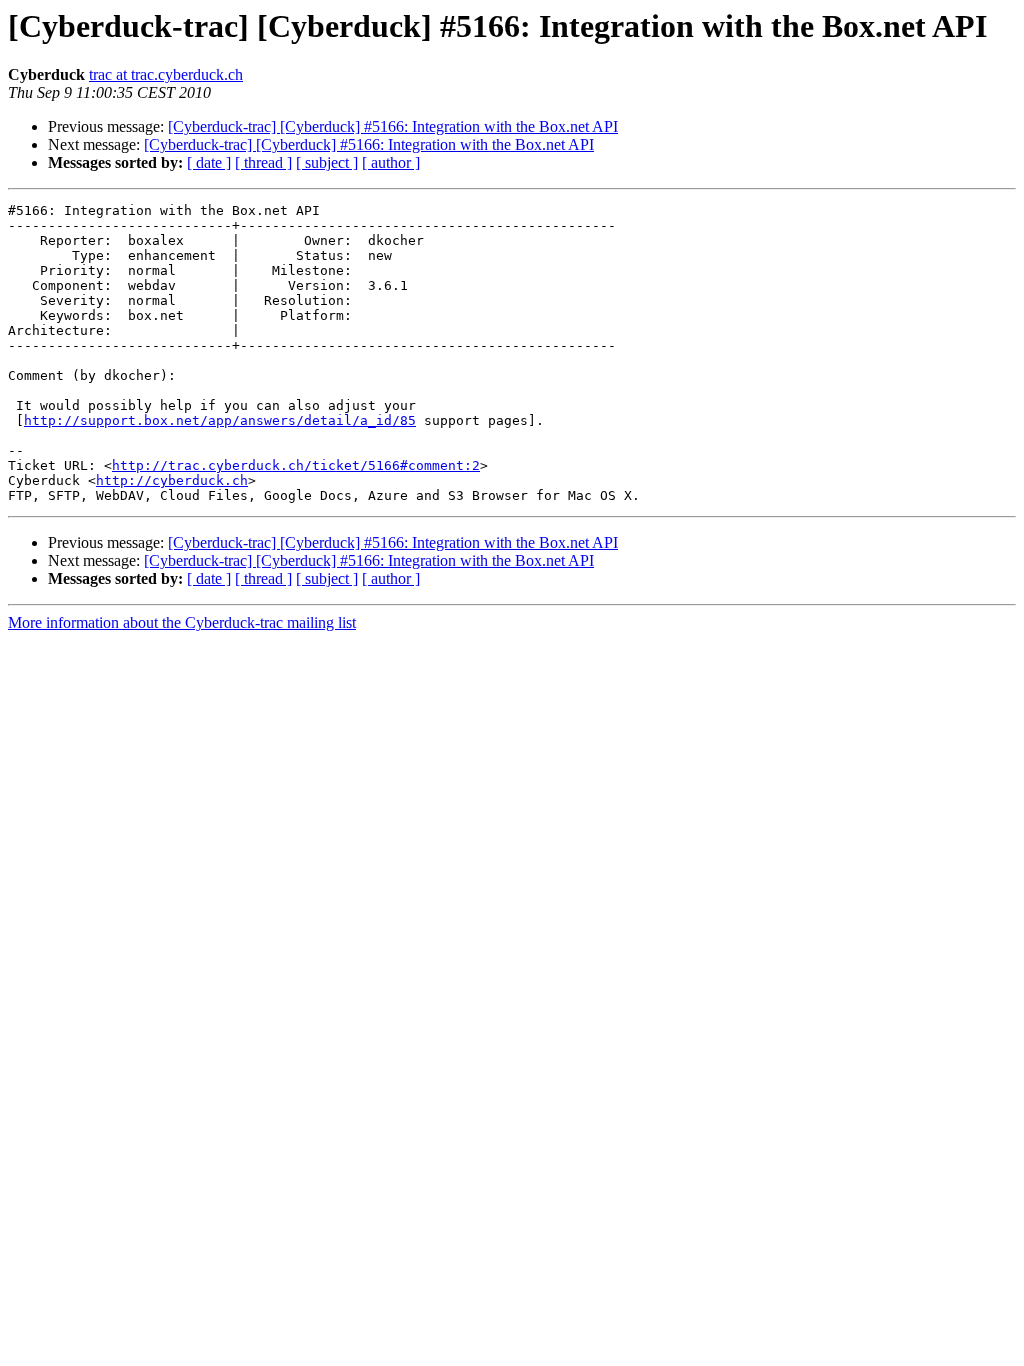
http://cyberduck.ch (172, 480)
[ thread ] (263, 162)
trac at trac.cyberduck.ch (166, 74)
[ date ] (209, 162)
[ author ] (391, 162)
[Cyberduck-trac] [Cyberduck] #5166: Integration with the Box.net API (393, 126)
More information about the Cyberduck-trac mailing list (182, 622)
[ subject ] (327, 162)
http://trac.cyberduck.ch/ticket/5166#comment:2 (296, 465)
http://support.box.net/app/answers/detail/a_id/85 (220, 420)
